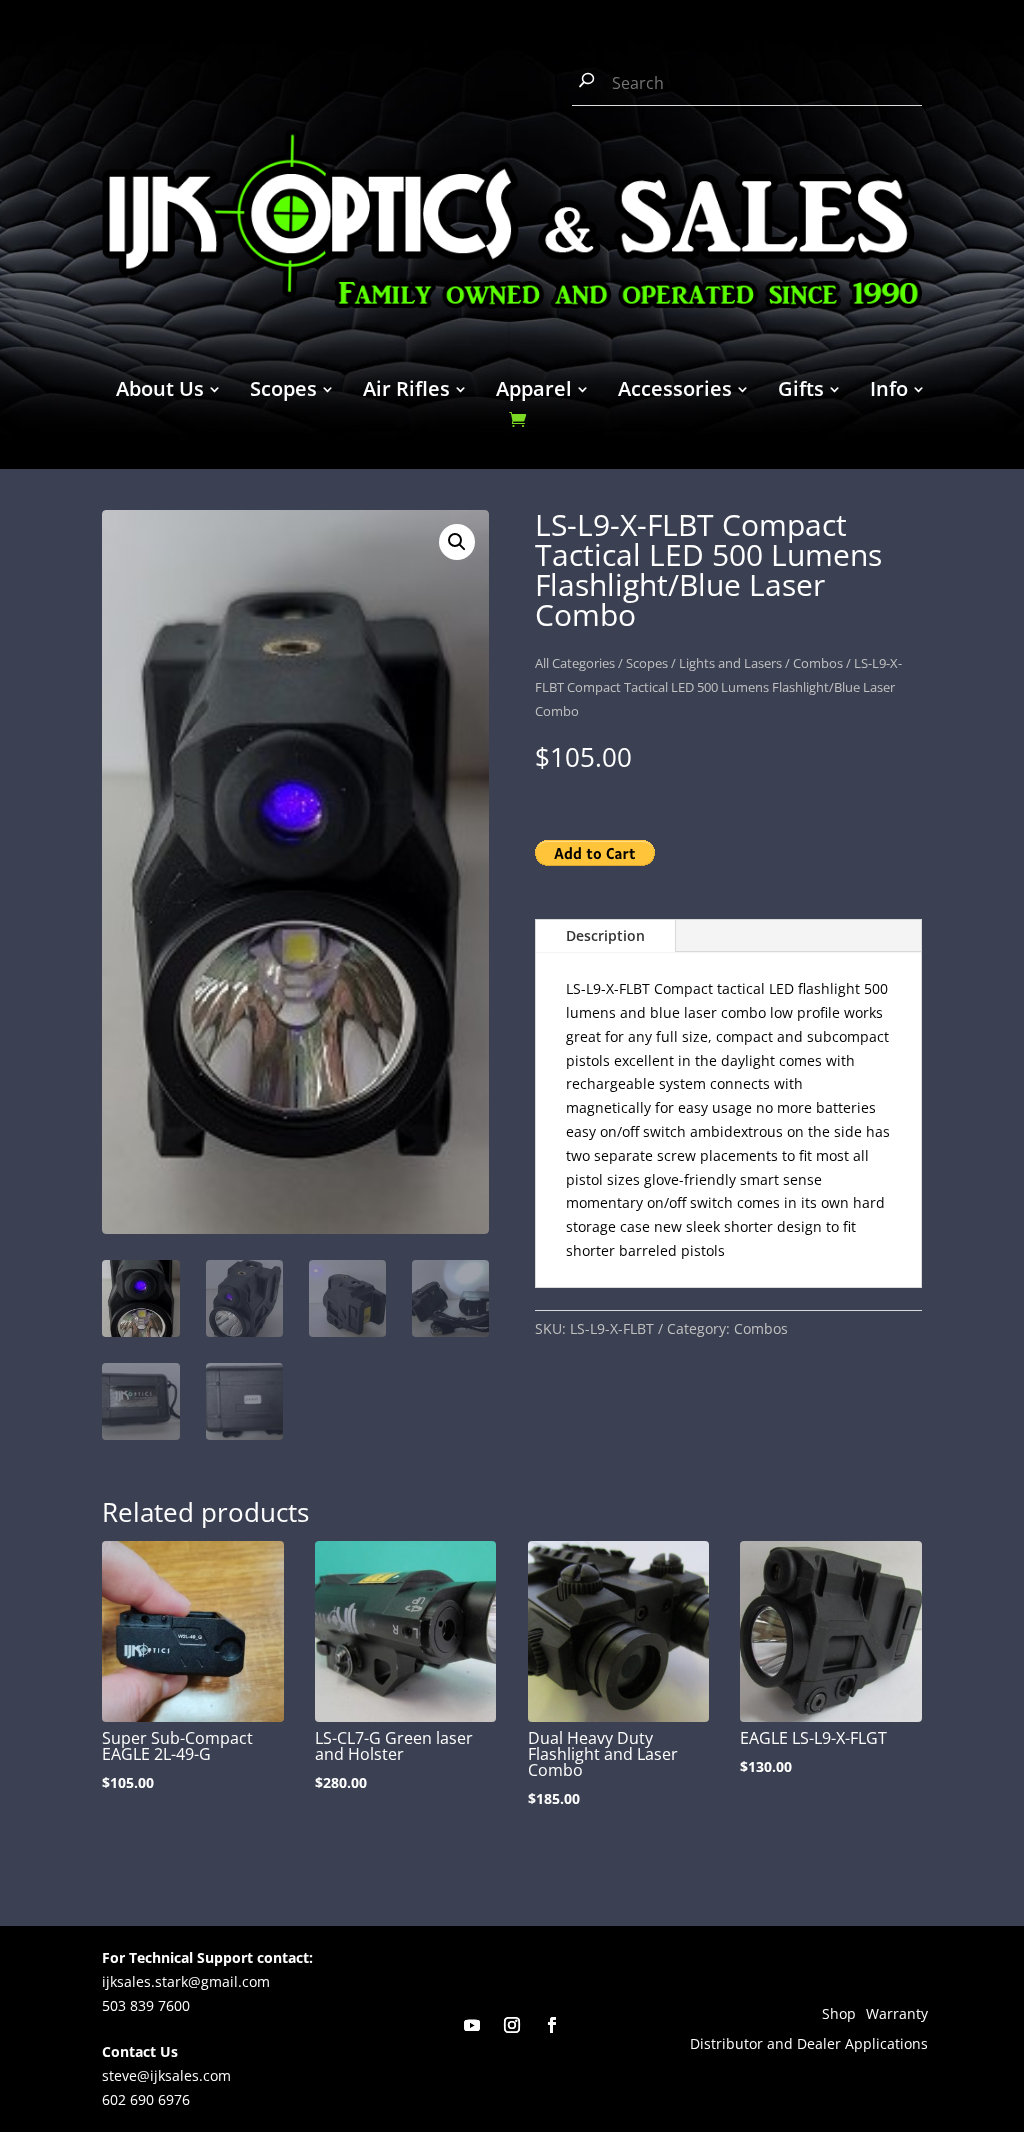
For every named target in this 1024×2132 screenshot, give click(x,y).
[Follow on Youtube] (472, 2025)
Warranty (897, 2015)
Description (605, 935)
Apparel (534, 392)
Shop (839, 2015)
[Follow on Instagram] (512, 2025)
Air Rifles (406, 392)
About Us (160, 392)
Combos (818, 663)
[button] (457, 542)
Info (889, 392)
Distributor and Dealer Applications (809, 2045)
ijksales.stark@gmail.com (186, 1981)
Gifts (801, 392)
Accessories (675, 392)
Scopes (283, 392)
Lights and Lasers (730, 663)
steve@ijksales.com (166, 2075)
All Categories (575, 663)
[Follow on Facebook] (552, 2025)
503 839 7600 (146, 2005)
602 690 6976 (146, 2099)
